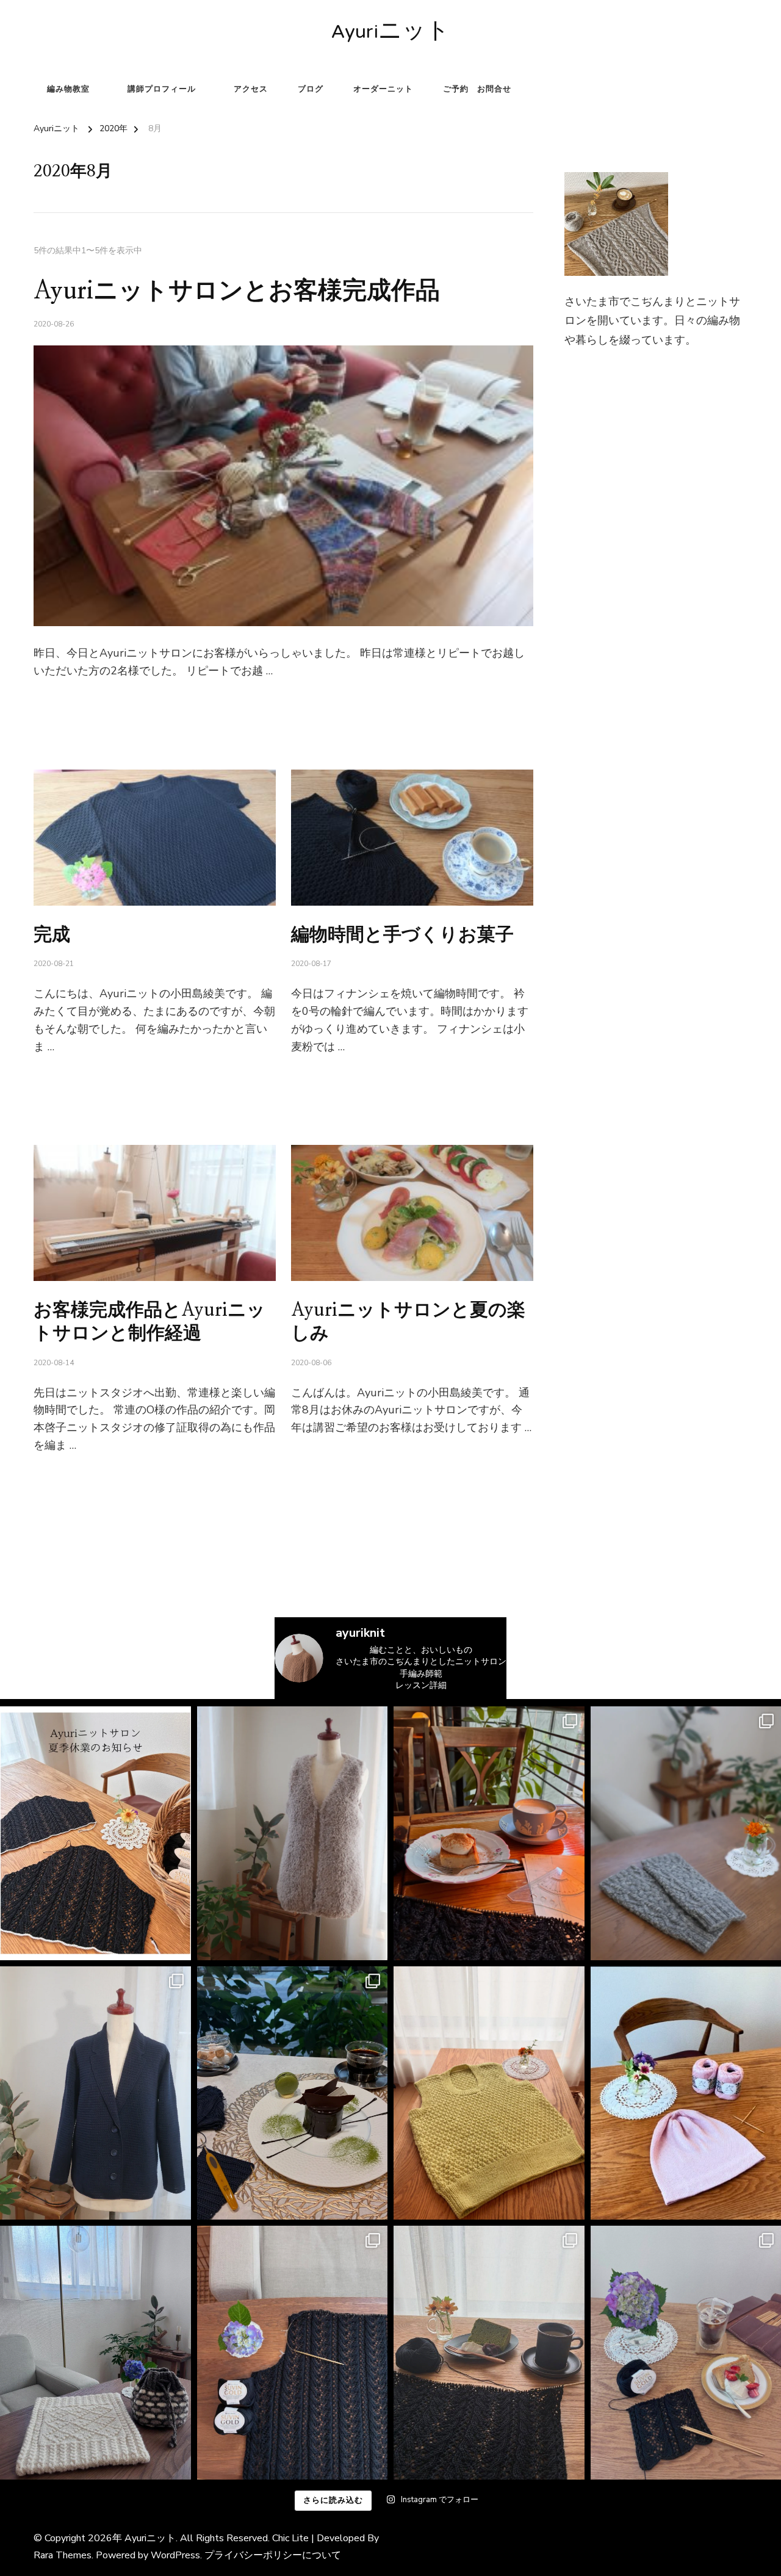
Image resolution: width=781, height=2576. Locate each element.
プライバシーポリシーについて (273, 2555)
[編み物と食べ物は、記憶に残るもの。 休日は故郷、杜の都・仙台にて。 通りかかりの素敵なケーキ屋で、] (293, 2093)
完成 (52, 935)
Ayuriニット (390, 33)
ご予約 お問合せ (477, 89)
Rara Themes (63, 2555)
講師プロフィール (162, 89)
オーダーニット (383, 89)
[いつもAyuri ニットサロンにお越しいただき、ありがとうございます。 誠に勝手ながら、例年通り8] (95, 1833)
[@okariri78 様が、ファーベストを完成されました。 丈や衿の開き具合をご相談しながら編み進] (293, 1833)
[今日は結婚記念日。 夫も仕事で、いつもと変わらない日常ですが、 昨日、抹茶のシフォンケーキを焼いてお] (489, 2353)
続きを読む (53, 701)
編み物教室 (68, 89)
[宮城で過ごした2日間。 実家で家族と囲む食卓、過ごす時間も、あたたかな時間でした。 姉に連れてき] (489, 1833)
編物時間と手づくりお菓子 (402, 935)
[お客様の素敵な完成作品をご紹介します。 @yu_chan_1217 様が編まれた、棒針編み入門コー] (489, 2093)
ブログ (311, 89)
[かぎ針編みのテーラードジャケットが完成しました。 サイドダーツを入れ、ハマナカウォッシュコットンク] (95, 2093)
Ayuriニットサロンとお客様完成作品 (237, 291)
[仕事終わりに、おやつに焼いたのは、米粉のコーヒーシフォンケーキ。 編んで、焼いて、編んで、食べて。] (293, 2353)
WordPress (175, 2555)
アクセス (251, 89)
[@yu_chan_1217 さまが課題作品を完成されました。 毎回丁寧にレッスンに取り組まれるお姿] (95, 2353)
